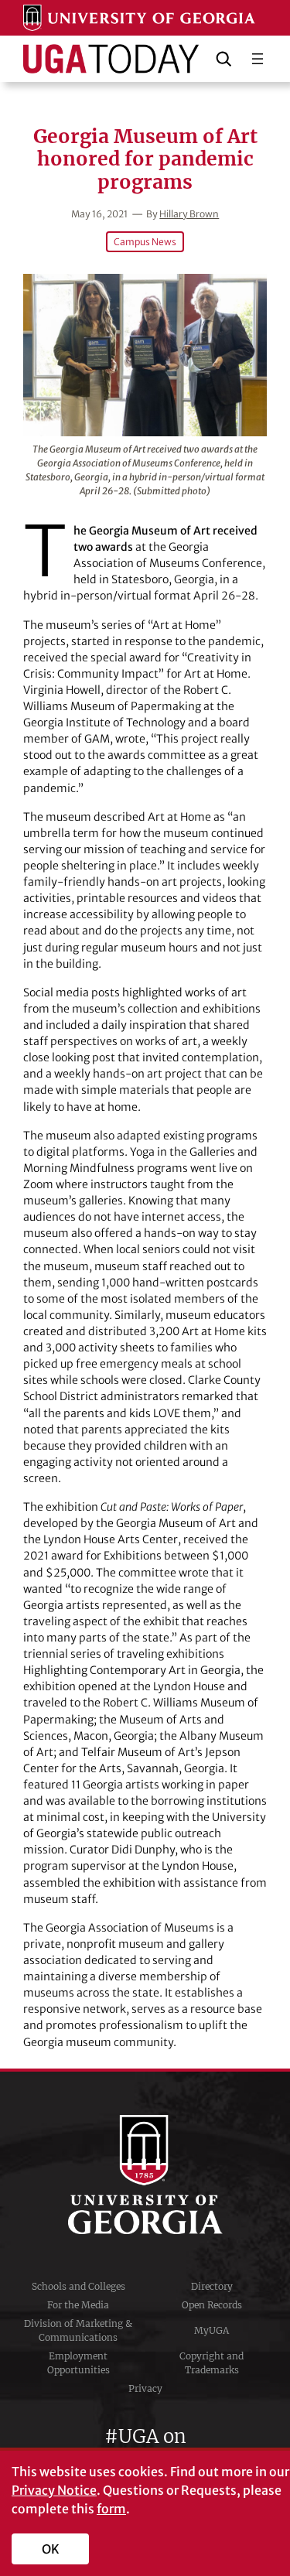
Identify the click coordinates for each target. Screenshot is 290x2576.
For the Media (78, 2305)
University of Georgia (145, 2175)
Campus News (145, 242)
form (111, 2509)
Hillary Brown (189, 214)
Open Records (212, 2305)
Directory (212, 2286)
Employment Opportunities (78, 2363)
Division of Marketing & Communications (78, 2330)
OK (51, 2549)
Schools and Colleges (78, 2286)
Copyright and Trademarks (212, 2363)
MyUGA (212, 2330)
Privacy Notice (54, 2490)
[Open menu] (258, 59)
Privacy (145, 2388)
